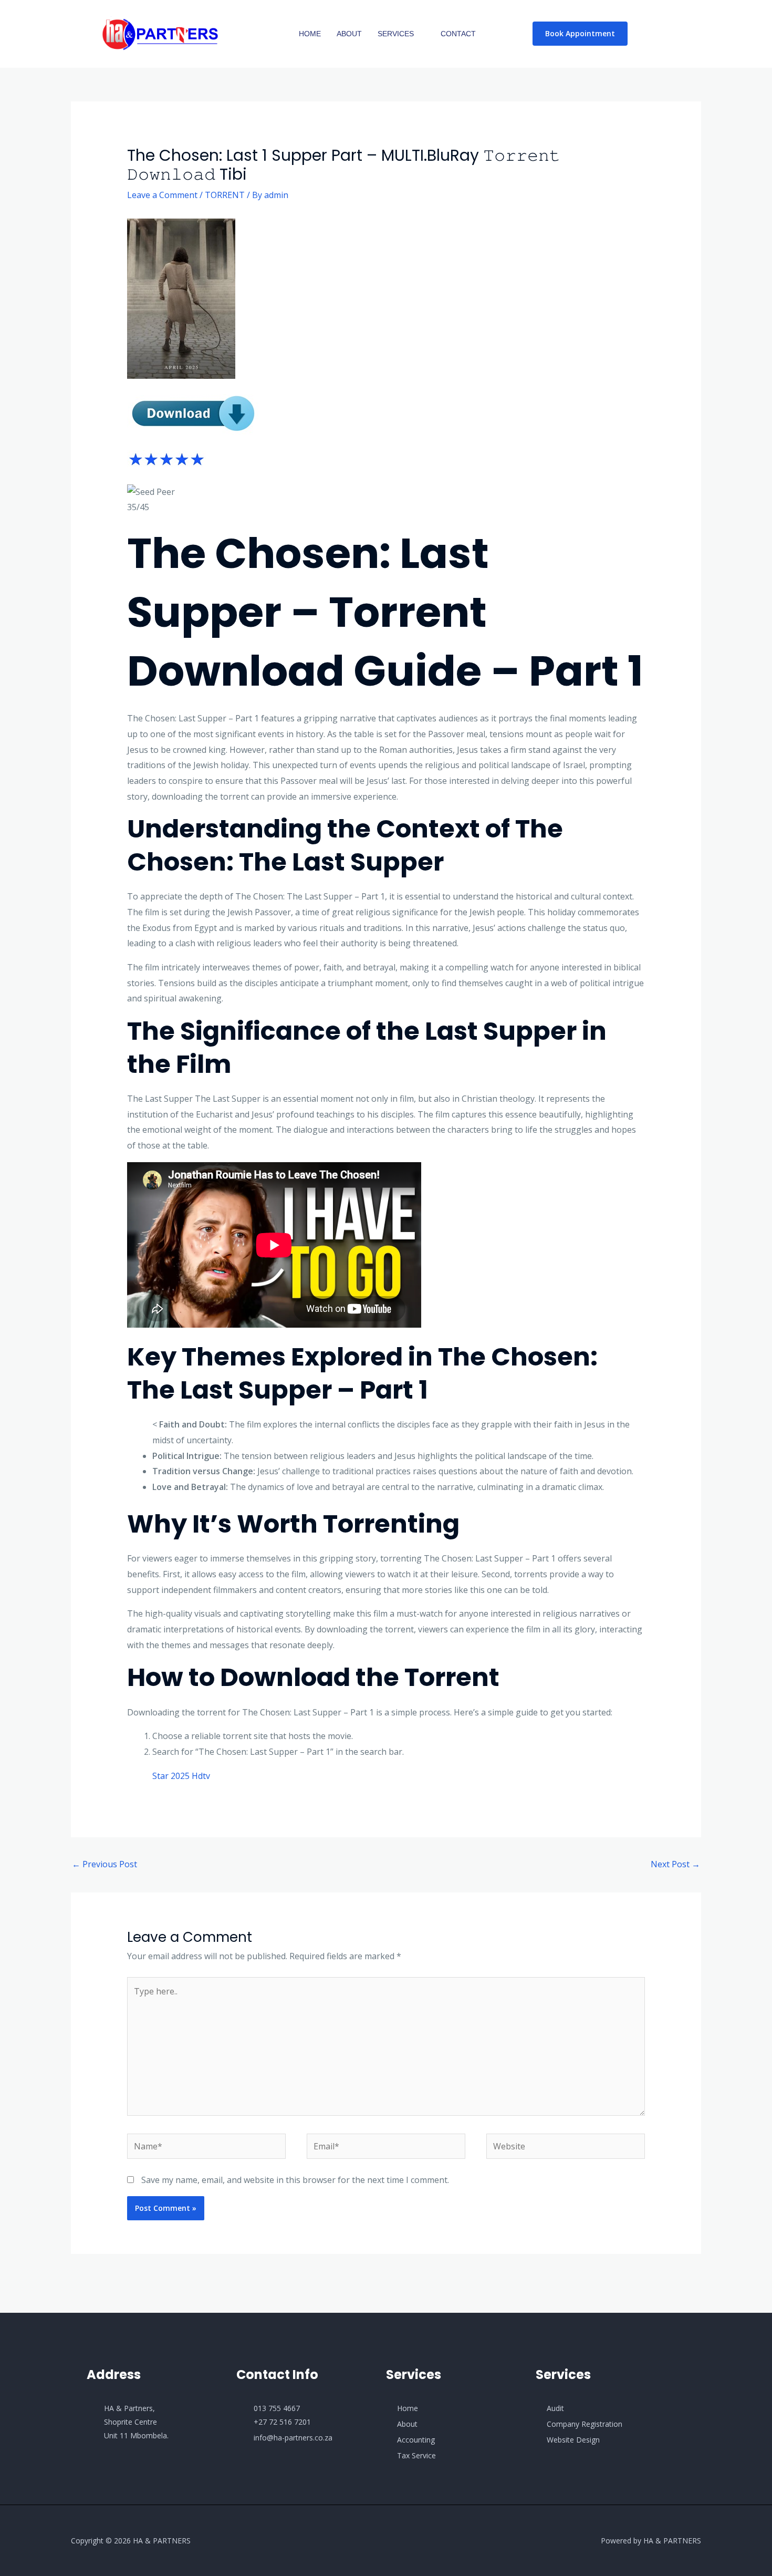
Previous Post (105, 1864)
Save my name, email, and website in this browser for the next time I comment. (295, 2180)
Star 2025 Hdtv (181, 1776)
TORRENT (225, 195)
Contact (458, 34)
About (349, 34)
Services (396, 34)
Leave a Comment (162, 195)
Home (310, 34)
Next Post (675, 1864)
